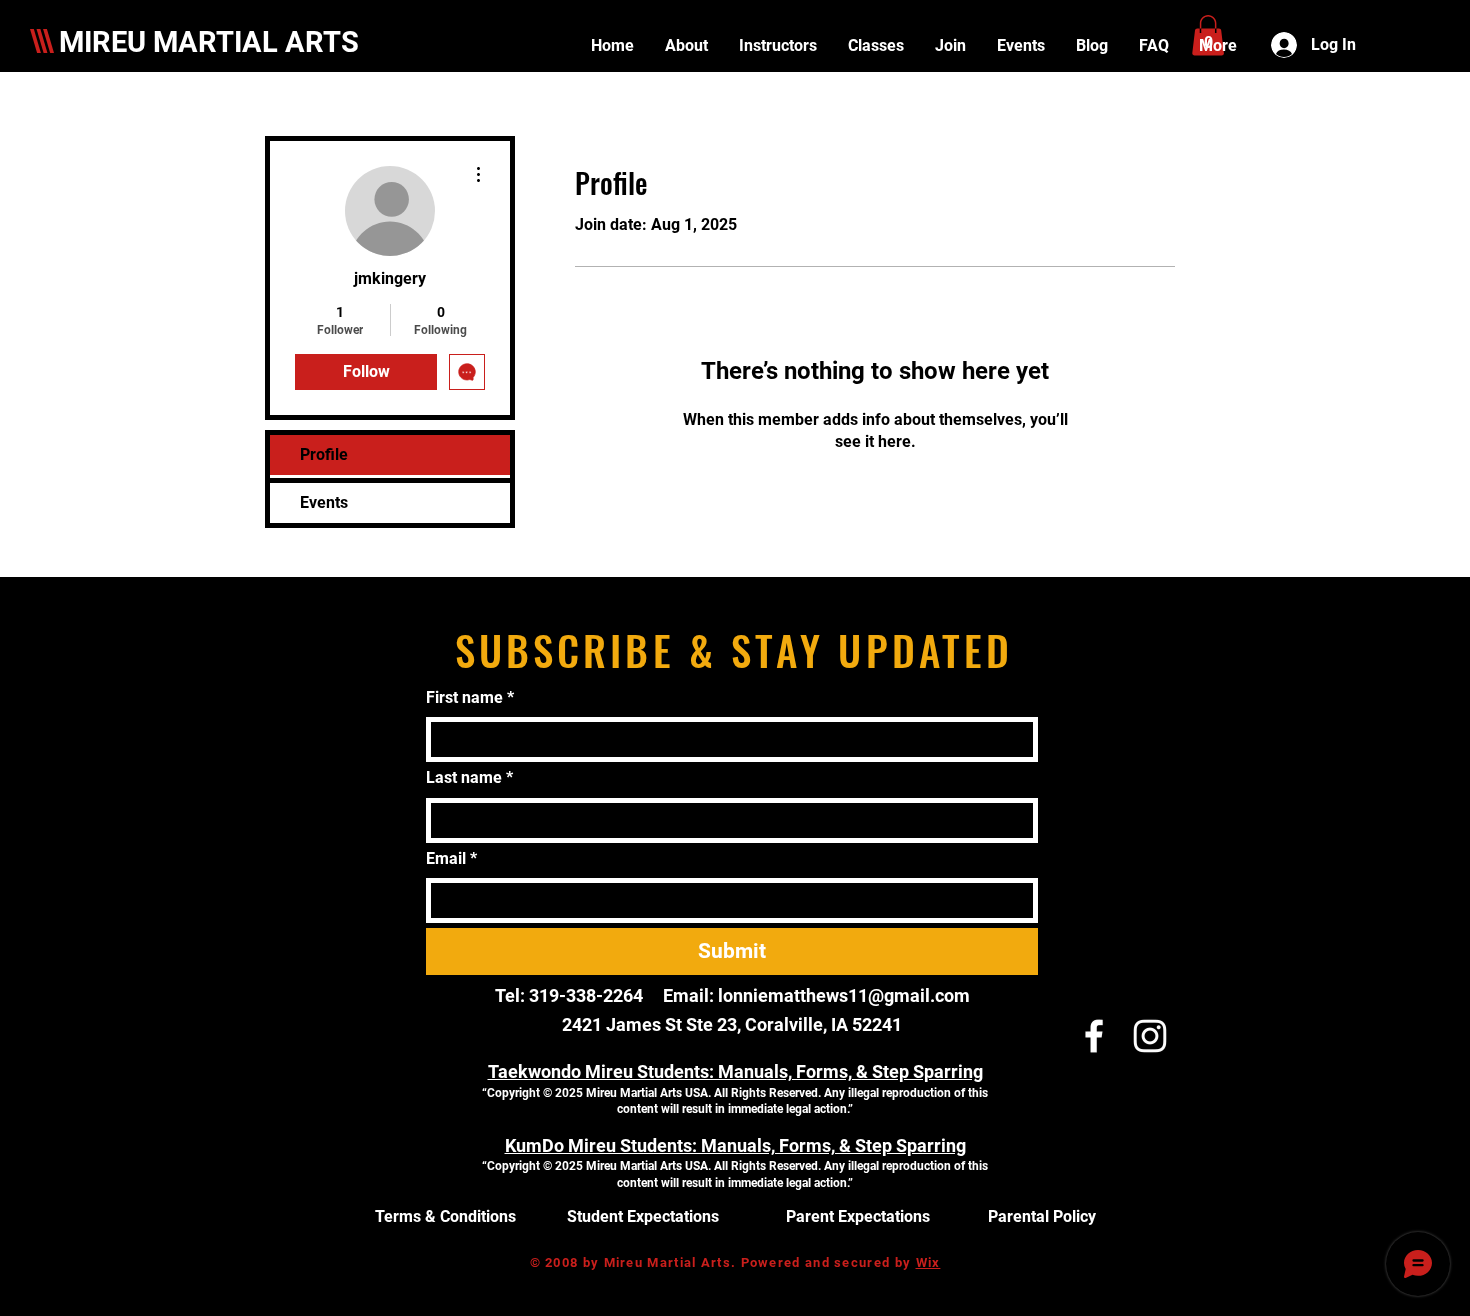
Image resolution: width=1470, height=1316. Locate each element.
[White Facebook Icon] (1094, 1036)
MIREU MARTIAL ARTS (209, 42)
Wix (928, 1262)
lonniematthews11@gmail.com (844, 995)
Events (324, 502)
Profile (324, 454)
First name (470, 697)
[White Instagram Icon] (1150, 1036)
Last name (469, 777)
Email (451, 858)
